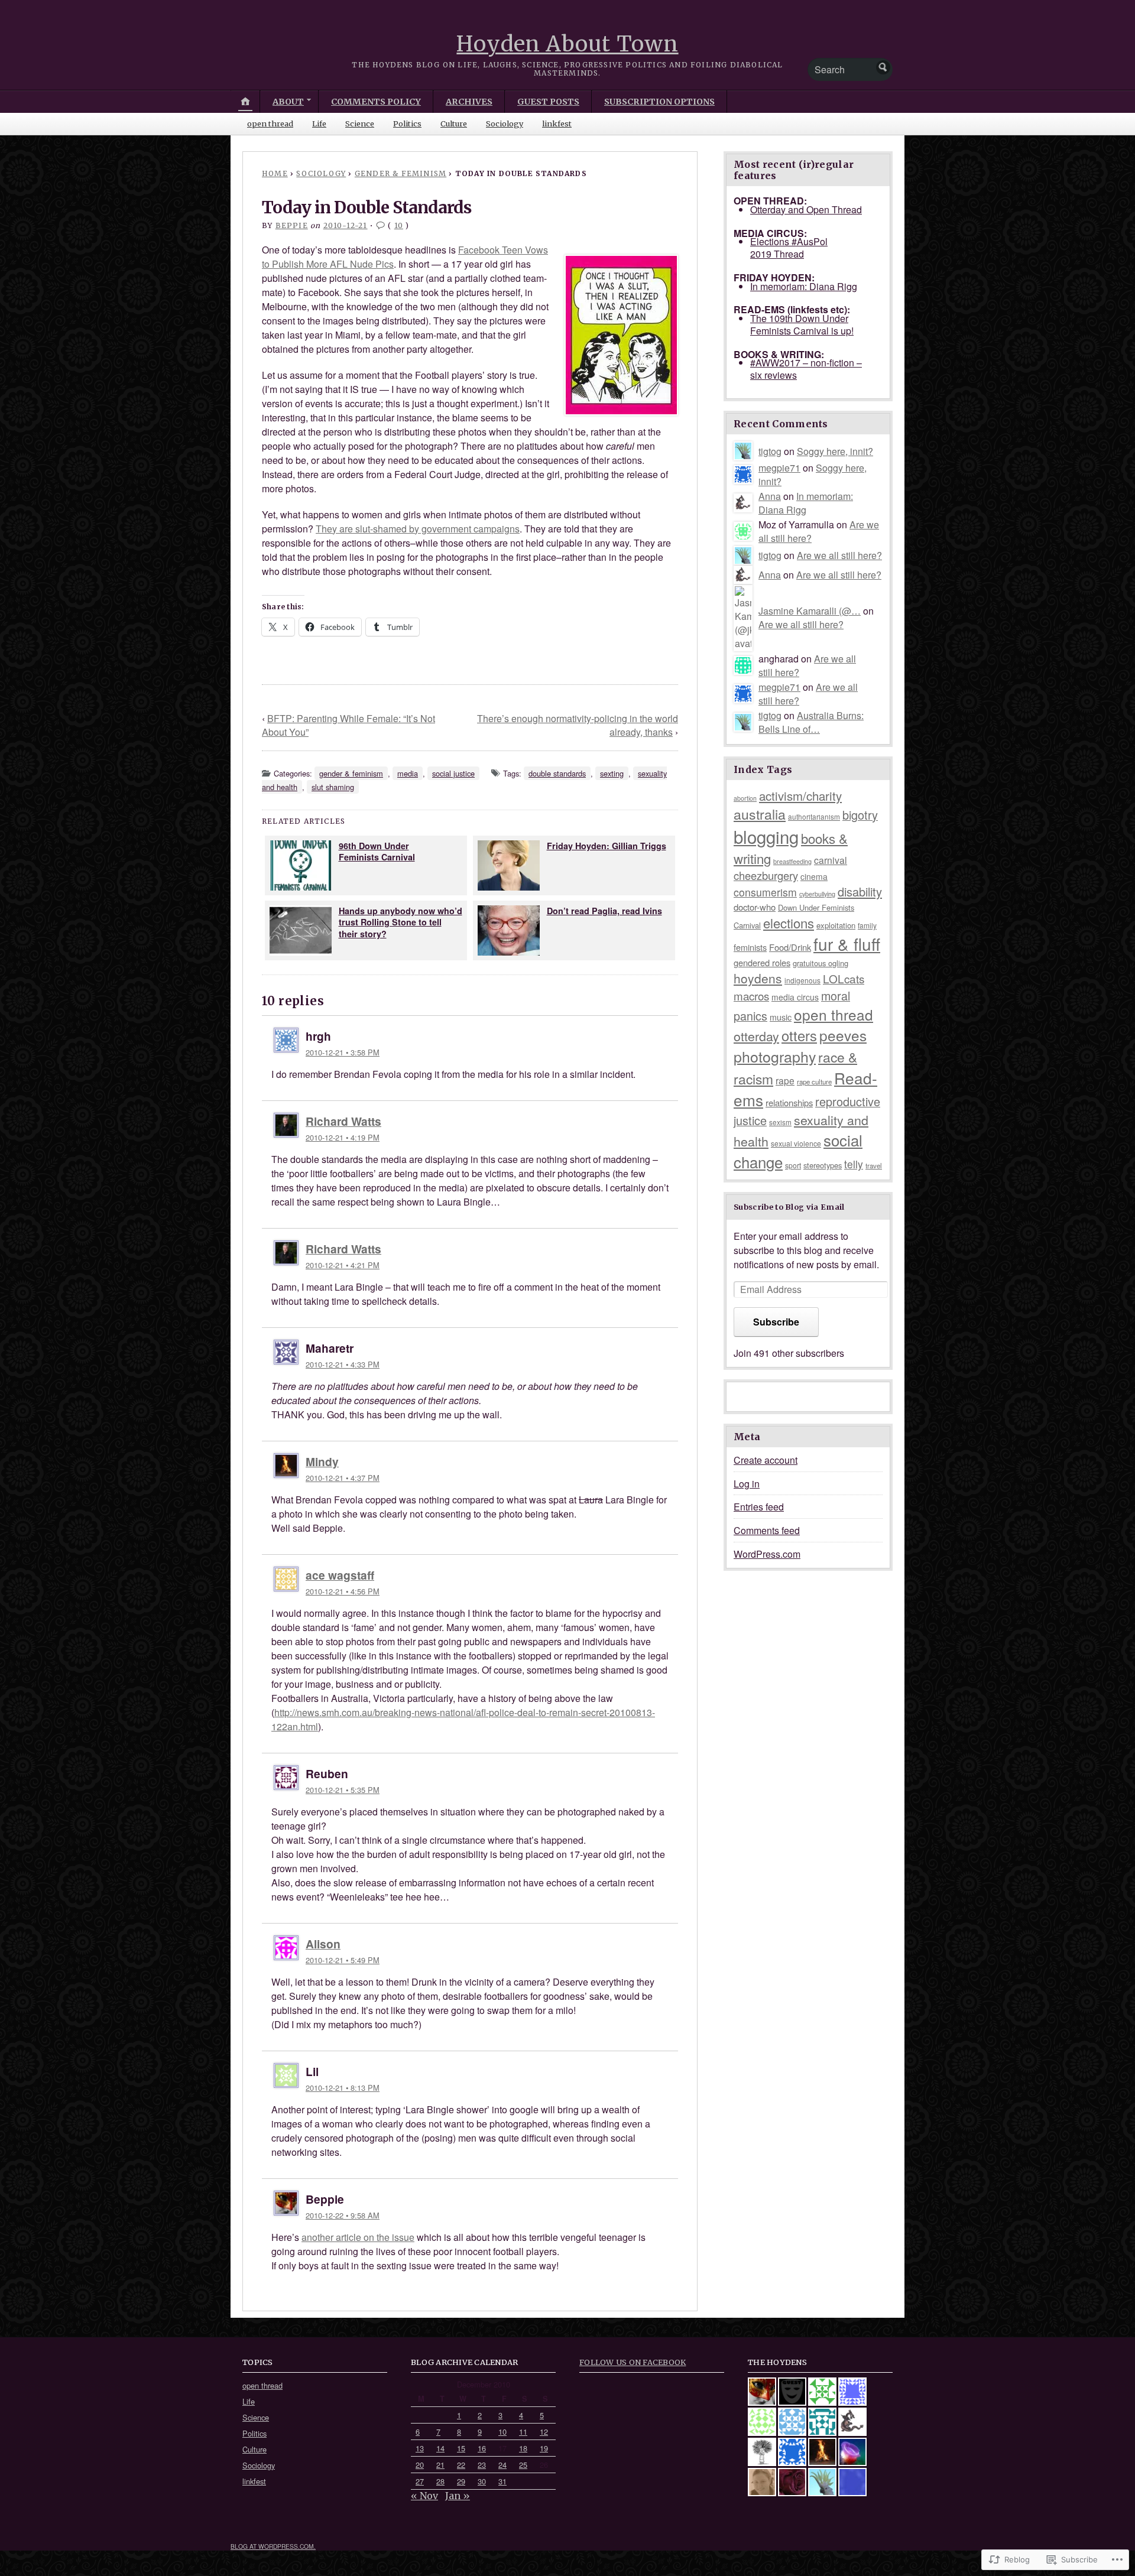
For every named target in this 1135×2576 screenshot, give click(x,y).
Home (275, 173)
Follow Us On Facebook (633, 2362)
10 (399, 225)
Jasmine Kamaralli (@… (810, 611)
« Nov (424, 2496)
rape (785, 1080)
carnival (831, 860)
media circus (795, 997)
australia (760, 814)
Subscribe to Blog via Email (789, 1207)
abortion (745, 798)
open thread (270, 124)
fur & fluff (847, 944)
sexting (612, 773)
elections (789, 923)
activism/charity (800, 796)
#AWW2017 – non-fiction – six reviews (806, 369)
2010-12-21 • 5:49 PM (343, 1960)
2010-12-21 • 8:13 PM (343, 2088)
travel (874, 1165)
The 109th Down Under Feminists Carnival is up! (802, 324)
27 (420, 2481)
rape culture (814, 1081)
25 (523, 2465)
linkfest (557, 124)
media (408, 773)
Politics (407, 124)
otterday (756, 1036)
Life (319, 124)
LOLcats (844, 978)
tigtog (770, 451)
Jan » (458, 2496)
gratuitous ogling (821, 963)
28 (440, 2481)
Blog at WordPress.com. (273, 2546)
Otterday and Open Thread (806, 209)
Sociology (505, 124)
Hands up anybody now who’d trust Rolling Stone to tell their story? (401, 922)
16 (482, 2448)
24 (502, 2465)
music (781, 1017)
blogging (766, 836)
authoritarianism (814, 816)
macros (751, 995)
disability (860, 891)
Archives (469, 102)
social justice (453, 773)
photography (775, 1056)
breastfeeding (792, 861)
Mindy (322, 1461)
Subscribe (776, 1322)
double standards (557, 773)
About (288, 102)
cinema (814, 876)
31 (502, 2481)
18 (523, 2448)
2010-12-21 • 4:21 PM (343, 1265)
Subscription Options (659, 102)
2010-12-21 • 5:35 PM (343, 1790)
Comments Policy (376, 102)
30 (482, 2481)
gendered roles (762, 962)
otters (799, 1035)
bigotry (860, 815)
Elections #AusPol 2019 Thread (789, 248)
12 (544, 2432)
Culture (454, 124)
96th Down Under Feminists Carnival (377, 851)
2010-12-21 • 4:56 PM (343, 1591)
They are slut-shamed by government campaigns (418, 529)
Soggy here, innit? (835, 451)
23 (482, 2465)
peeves (843, 1035)
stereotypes (823, 1165)
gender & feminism (401, 173)
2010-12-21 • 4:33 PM (343, 1364)
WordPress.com (767, 1554)
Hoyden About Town (567, 44)
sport (793, 1165)
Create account (766, 1460)
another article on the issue (358, 2237)
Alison (323, 1944)
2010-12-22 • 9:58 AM (343, 2215)
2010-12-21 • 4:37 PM (343, 1478)
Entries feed (759, 1507)
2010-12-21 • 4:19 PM (343, 1137)
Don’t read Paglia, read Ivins (604, 911)
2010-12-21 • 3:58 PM (343, 1052)
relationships (789, 1102)
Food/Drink (790, 947)
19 (544, 2448)
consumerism (765, 892)
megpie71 (779, 468)
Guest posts (548, 102)
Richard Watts (343, 1121)
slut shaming (333, 787)
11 (523, 2432)
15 (461, 2448)
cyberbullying (817, 894)
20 (420, 2465)
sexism (780, 1122)
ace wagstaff (340, 1575)
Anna (770, 496)
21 (440, 2465)
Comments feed (767, 1530)
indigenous (802, 980)
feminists (750, 947)
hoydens (758, 978)
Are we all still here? (839, 555)
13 (420, 2448)
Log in (747, 1484)
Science (360, 124)
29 (461, 2481)
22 (461, 2465)
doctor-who (755, 907)
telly (854, 1164)
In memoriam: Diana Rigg (804, 286)
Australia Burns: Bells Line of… (811, 722)
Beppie (292, 225)
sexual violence (796, 1143)
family (867, 925)
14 (440, 2448)
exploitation (836, 925)
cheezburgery (766, 875)
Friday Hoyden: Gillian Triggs (607, 846)
